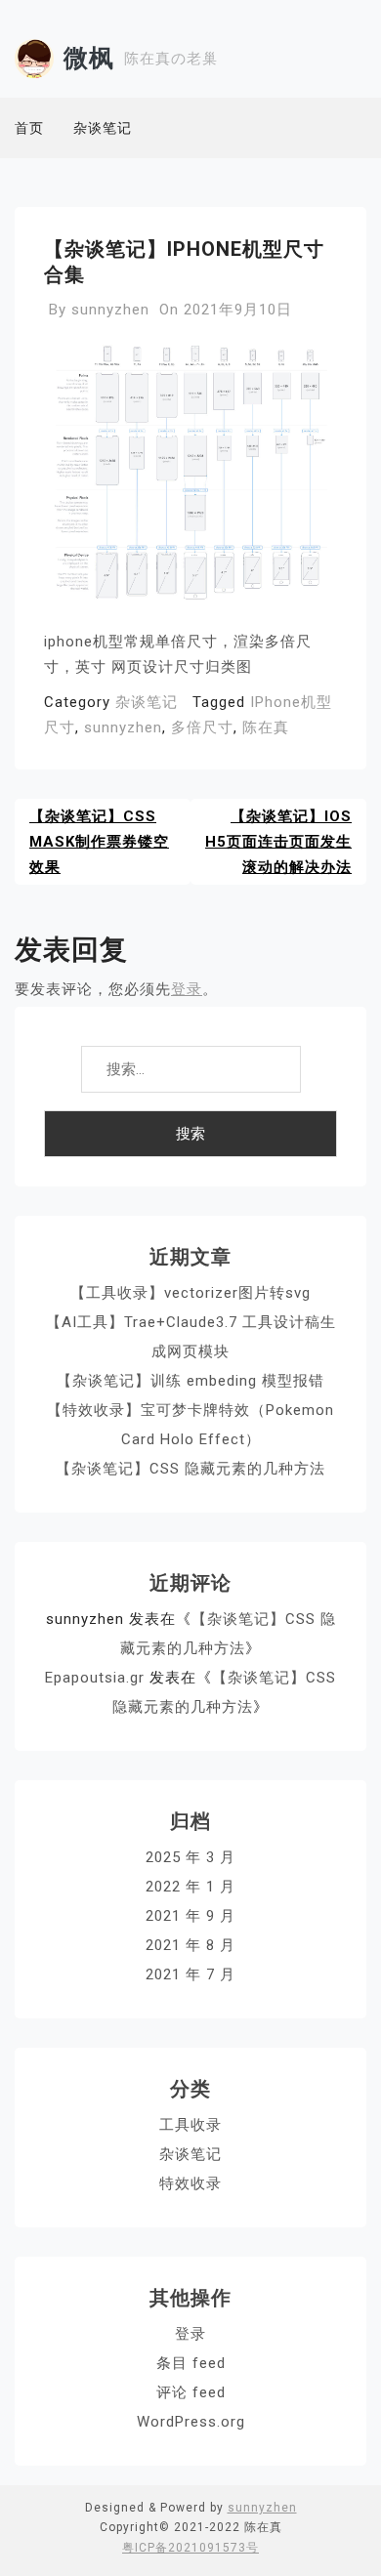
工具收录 (190, 2125)
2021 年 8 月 (190, 1945)
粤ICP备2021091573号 (190, 2548)
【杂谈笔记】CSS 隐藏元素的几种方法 (190, 1469)
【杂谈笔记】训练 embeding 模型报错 (190, 1381)
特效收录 (190, 2183)
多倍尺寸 (202, 727)
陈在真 (266, 727)
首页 (29, 128)
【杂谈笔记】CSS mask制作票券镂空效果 (99, 842)
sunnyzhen (110, 310)
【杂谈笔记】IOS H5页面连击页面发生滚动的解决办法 (278, 842)
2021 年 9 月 (190, 1916)
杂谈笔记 (103, 128)
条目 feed (191, 2363)
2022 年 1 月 (190, 1887)
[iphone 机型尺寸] (190, 479)
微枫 (89, 59)
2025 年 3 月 (190, 1857)
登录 (187, 989)
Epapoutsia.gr (95, 1678)
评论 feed (191, 2392)
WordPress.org (191, 2422)
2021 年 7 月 (190, 1974)
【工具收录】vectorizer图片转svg (190, 1293)
